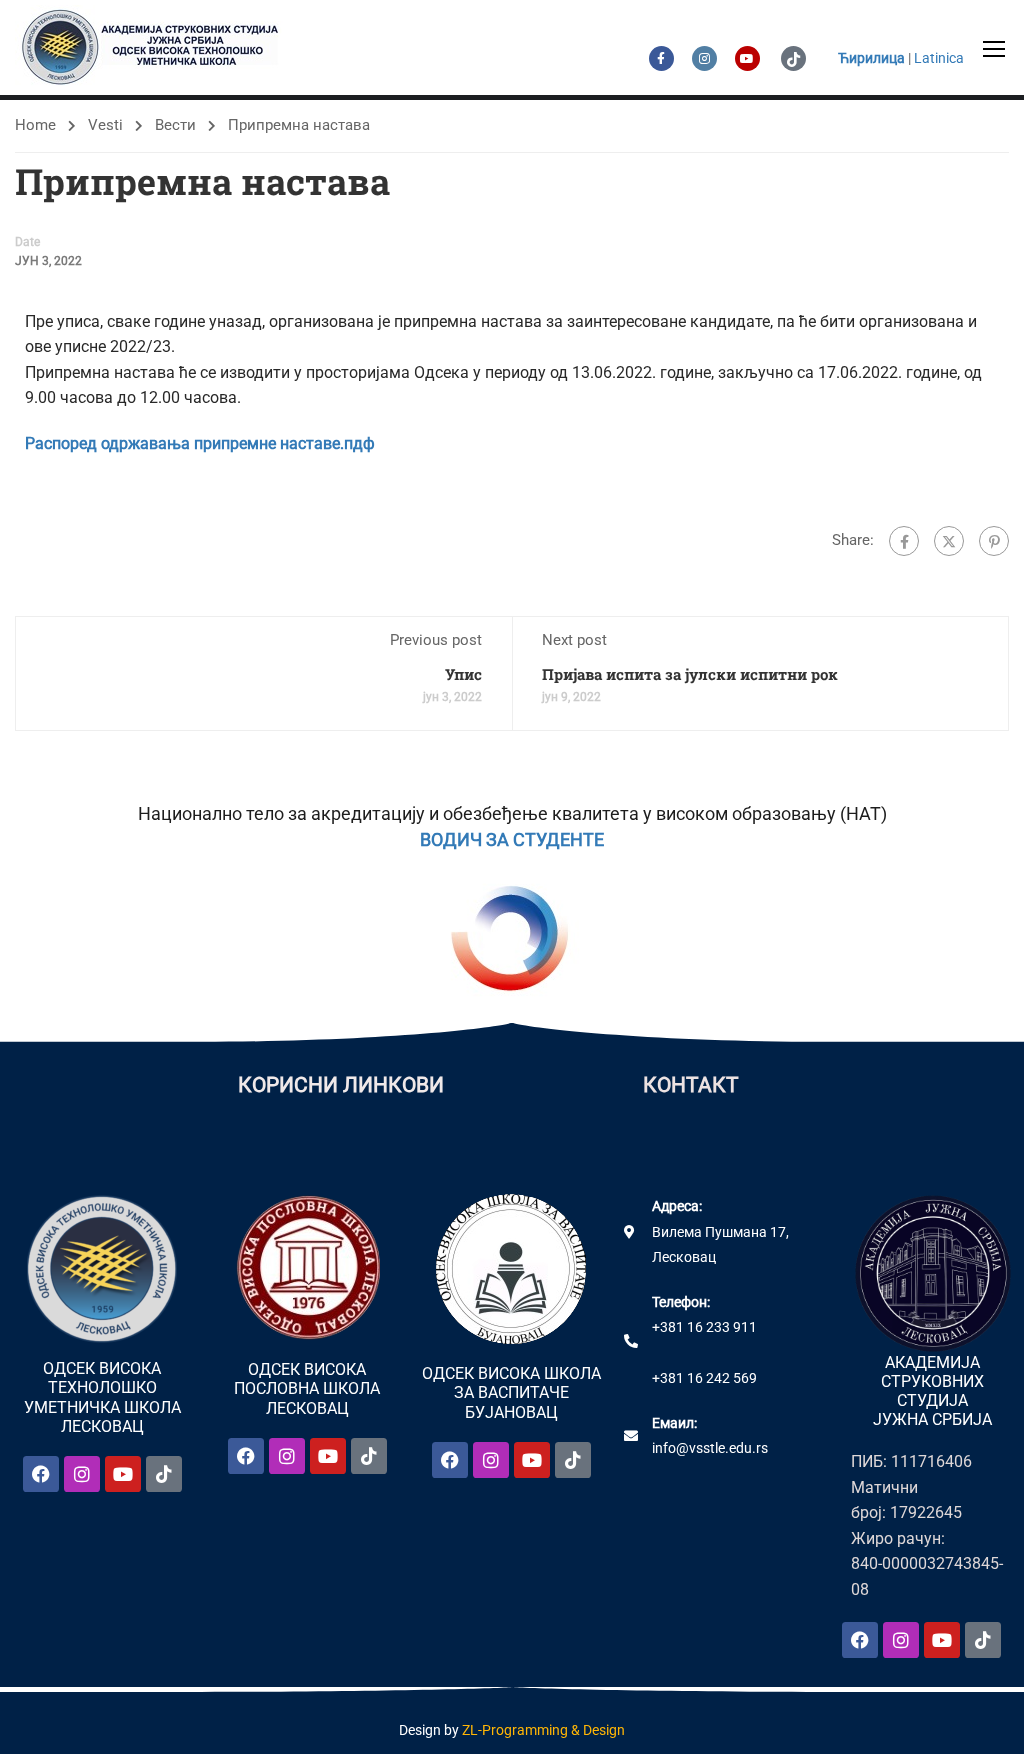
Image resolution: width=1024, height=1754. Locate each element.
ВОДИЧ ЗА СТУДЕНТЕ (512, 839)
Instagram (704, 58)
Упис (463, 674)
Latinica (939, 58)
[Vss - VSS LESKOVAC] (155, 47)
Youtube (747, 58)
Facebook (661, 58)
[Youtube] (123, 1474)
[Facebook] (904, 541)
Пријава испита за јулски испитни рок (690, 674)
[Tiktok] (164, 1474)
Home (35, 125)
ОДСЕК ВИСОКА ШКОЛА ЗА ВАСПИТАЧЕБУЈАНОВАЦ (511, 1392)
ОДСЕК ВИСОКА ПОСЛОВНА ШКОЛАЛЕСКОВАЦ (307, 1388)
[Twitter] (949, 541)
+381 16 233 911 (704, 1327)
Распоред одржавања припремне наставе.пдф (200, 443)
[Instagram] (82, 1474)
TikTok (793, 58)
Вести (175, 125)
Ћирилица (871, 58)
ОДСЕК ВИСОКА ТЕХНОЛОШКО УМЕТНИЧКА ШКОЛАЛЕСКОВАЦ (102, 1397)
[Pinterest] (994, 541)
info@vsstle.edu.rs (710, 1448)
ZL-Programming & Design (543, 1730)
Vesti (105, 125)
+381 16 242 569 (704, 1378)
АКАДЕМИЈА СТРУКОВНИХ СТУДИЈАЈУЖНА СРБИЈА (932, 1391)
